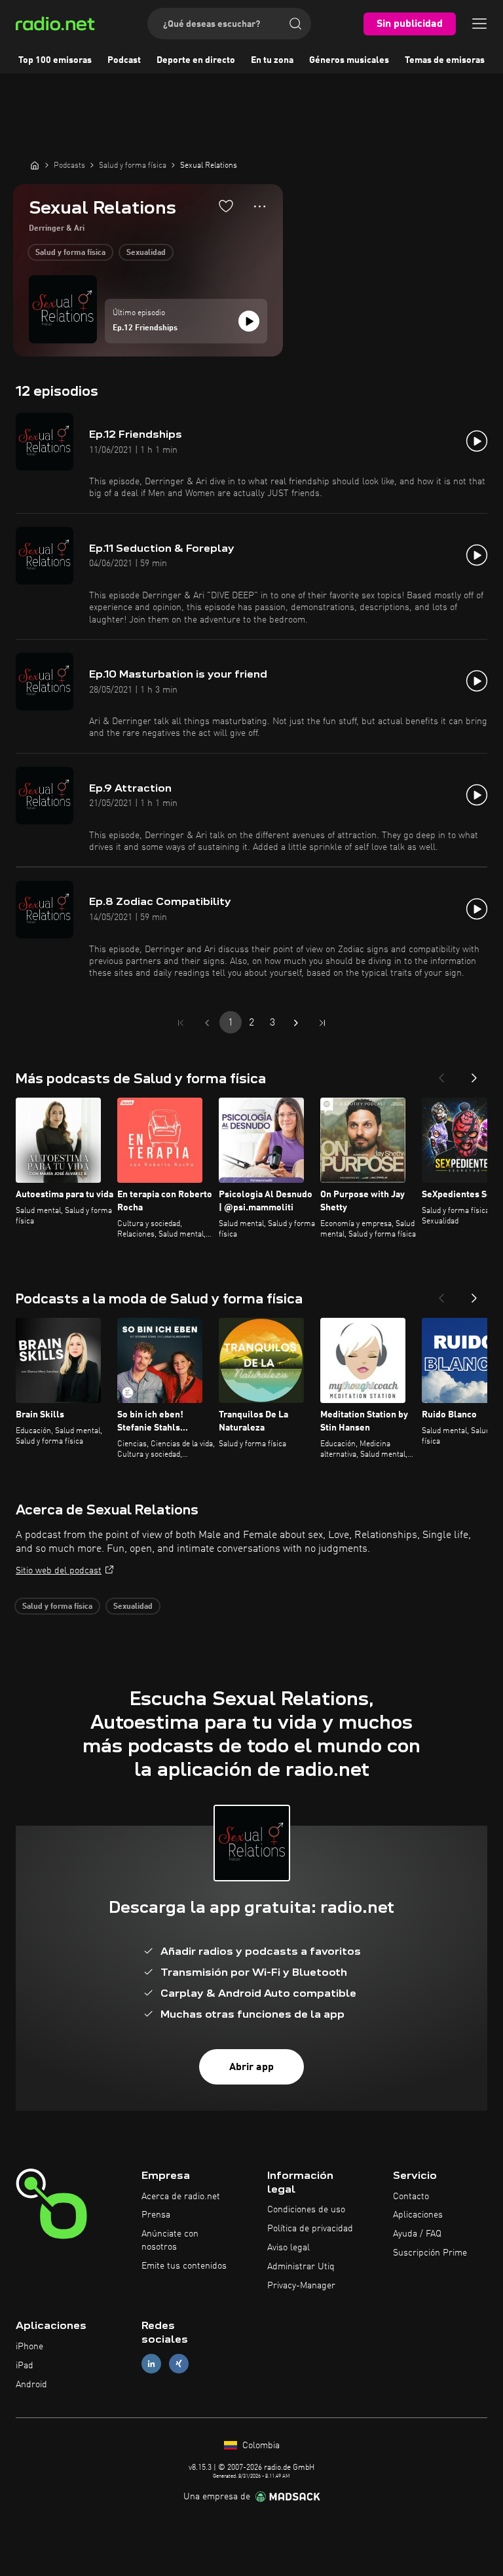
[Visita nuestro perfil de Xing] (179, 2363)
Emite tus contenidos (184, 2266)
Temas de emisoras (445, 60)
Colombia (260, 2446)
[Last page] (322, 1023)
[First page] (181, 1023)
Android (31, 2385)
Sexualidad (146, 253)
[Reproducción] (249, 321)
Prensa (156, 2215)
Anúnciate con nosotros (170, 2240)
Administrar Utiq (301, 2267)
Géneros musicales (349, 60)
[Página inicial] (35, 165)
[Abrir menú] (479, 24)
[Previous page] (207, 1023)
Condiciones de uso (306, 2210)
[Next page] (296, 1023)
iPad (25, 2366)
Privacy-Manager (301, 2286)
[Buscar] (295, 24)
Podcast (124, 60)
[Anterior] (441, 1074)
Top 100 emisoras (55, 60)
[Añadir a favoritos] (226, 206)
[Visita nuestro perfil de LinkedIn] (151, 2363)
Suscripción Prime (430, 2253)
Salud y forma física (70, 253)
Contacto (411, 2197)
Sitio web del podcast (59, 1571)
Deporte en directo (196, 60)
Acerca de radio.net (181, 2197)
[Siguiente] (474, 1074)
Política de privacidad (310, 2229)
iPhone (29, 2347)
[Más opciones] (260, 206)
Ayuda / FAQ (417, 2234)
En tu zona (272, 60)
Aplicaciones (418, 2215)
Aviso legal (289, 2248)
